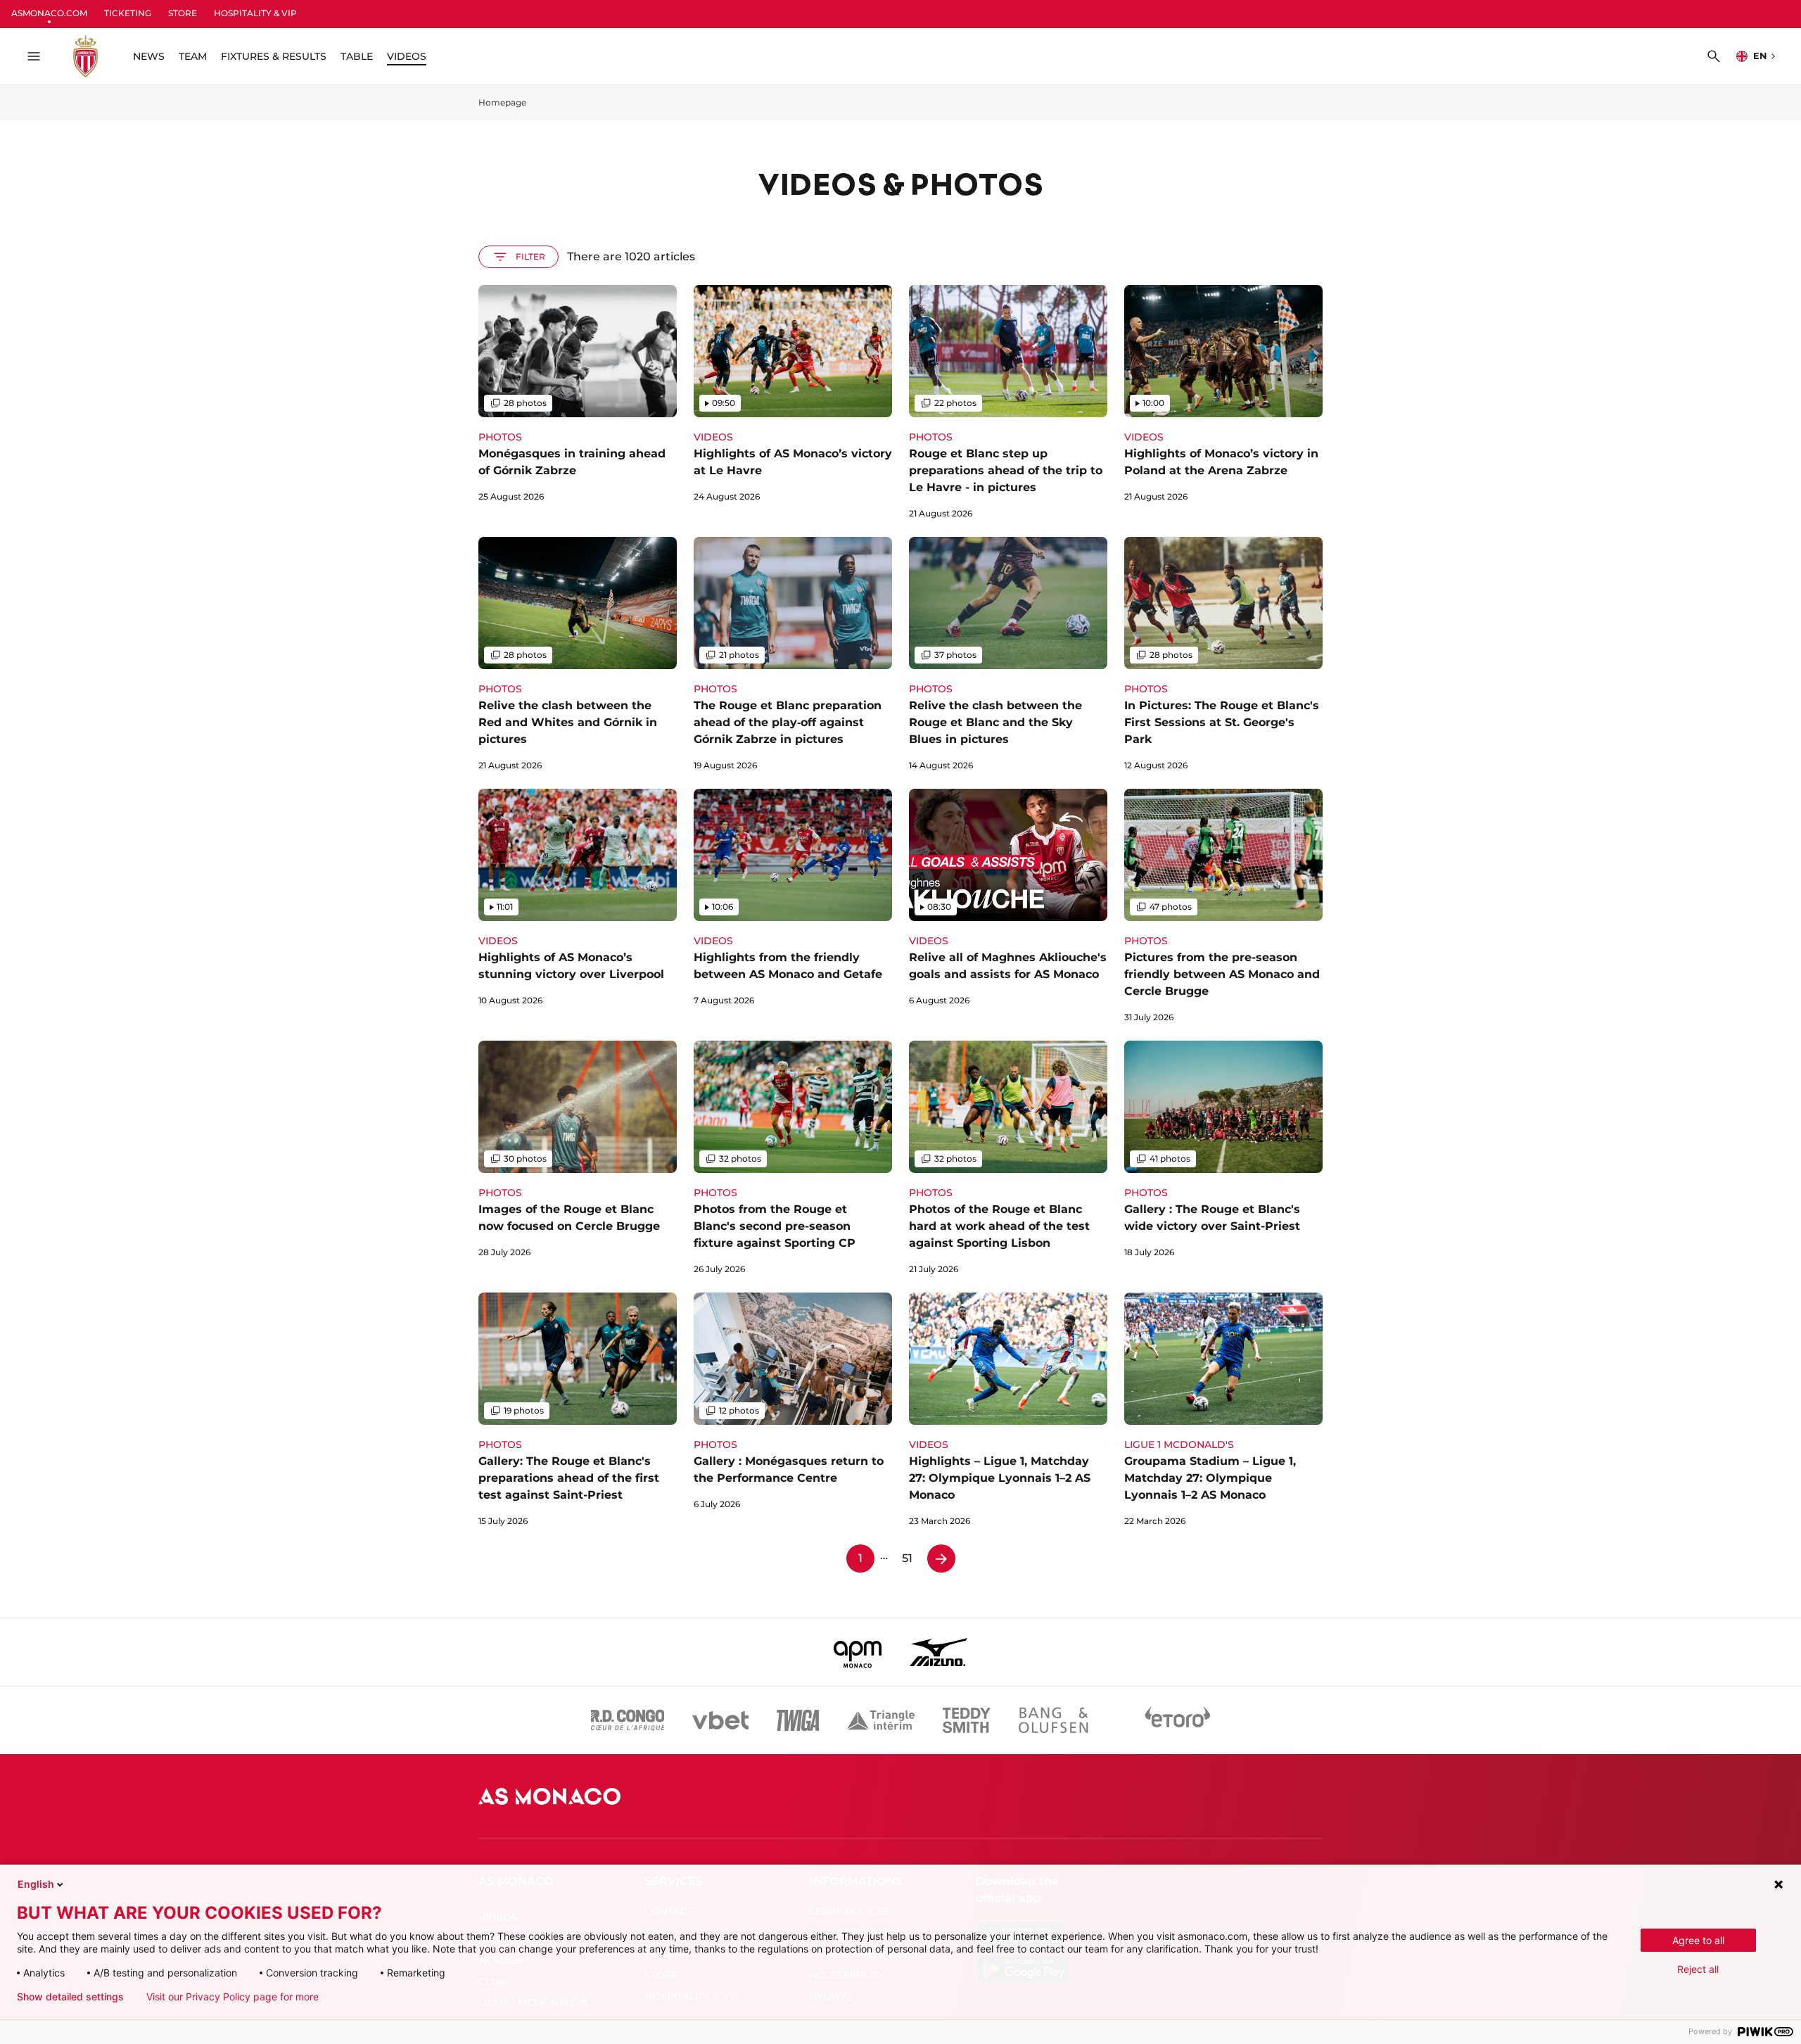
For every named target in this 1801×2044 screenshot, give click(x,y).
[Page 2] (941, 1559)
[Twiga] (798, 1720)
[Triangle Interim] (881, 1720)
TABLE (357, 56)
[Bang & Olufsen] (1053, 1720)
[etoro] (1178, 1720)
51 (907, 1558)
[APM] (858, 1652)
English (36, 1884)
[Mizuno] (938, 1652)
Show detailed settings (70, 1997)
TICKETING (128, 13)
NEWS (149, 56)
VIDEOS (407, 56)
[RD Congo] (628, 1720)
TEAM (193, 56)
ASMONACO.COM (49, 13)
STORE (183, 13)
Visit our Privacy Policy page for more (233, 1997)
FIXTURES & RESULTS (274, 56)
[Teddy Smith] (967, 1720)
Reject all (1698, 1969)
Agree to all (1698, 1940)
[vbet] (720, 1720)
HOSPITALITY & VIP (255, 13)
